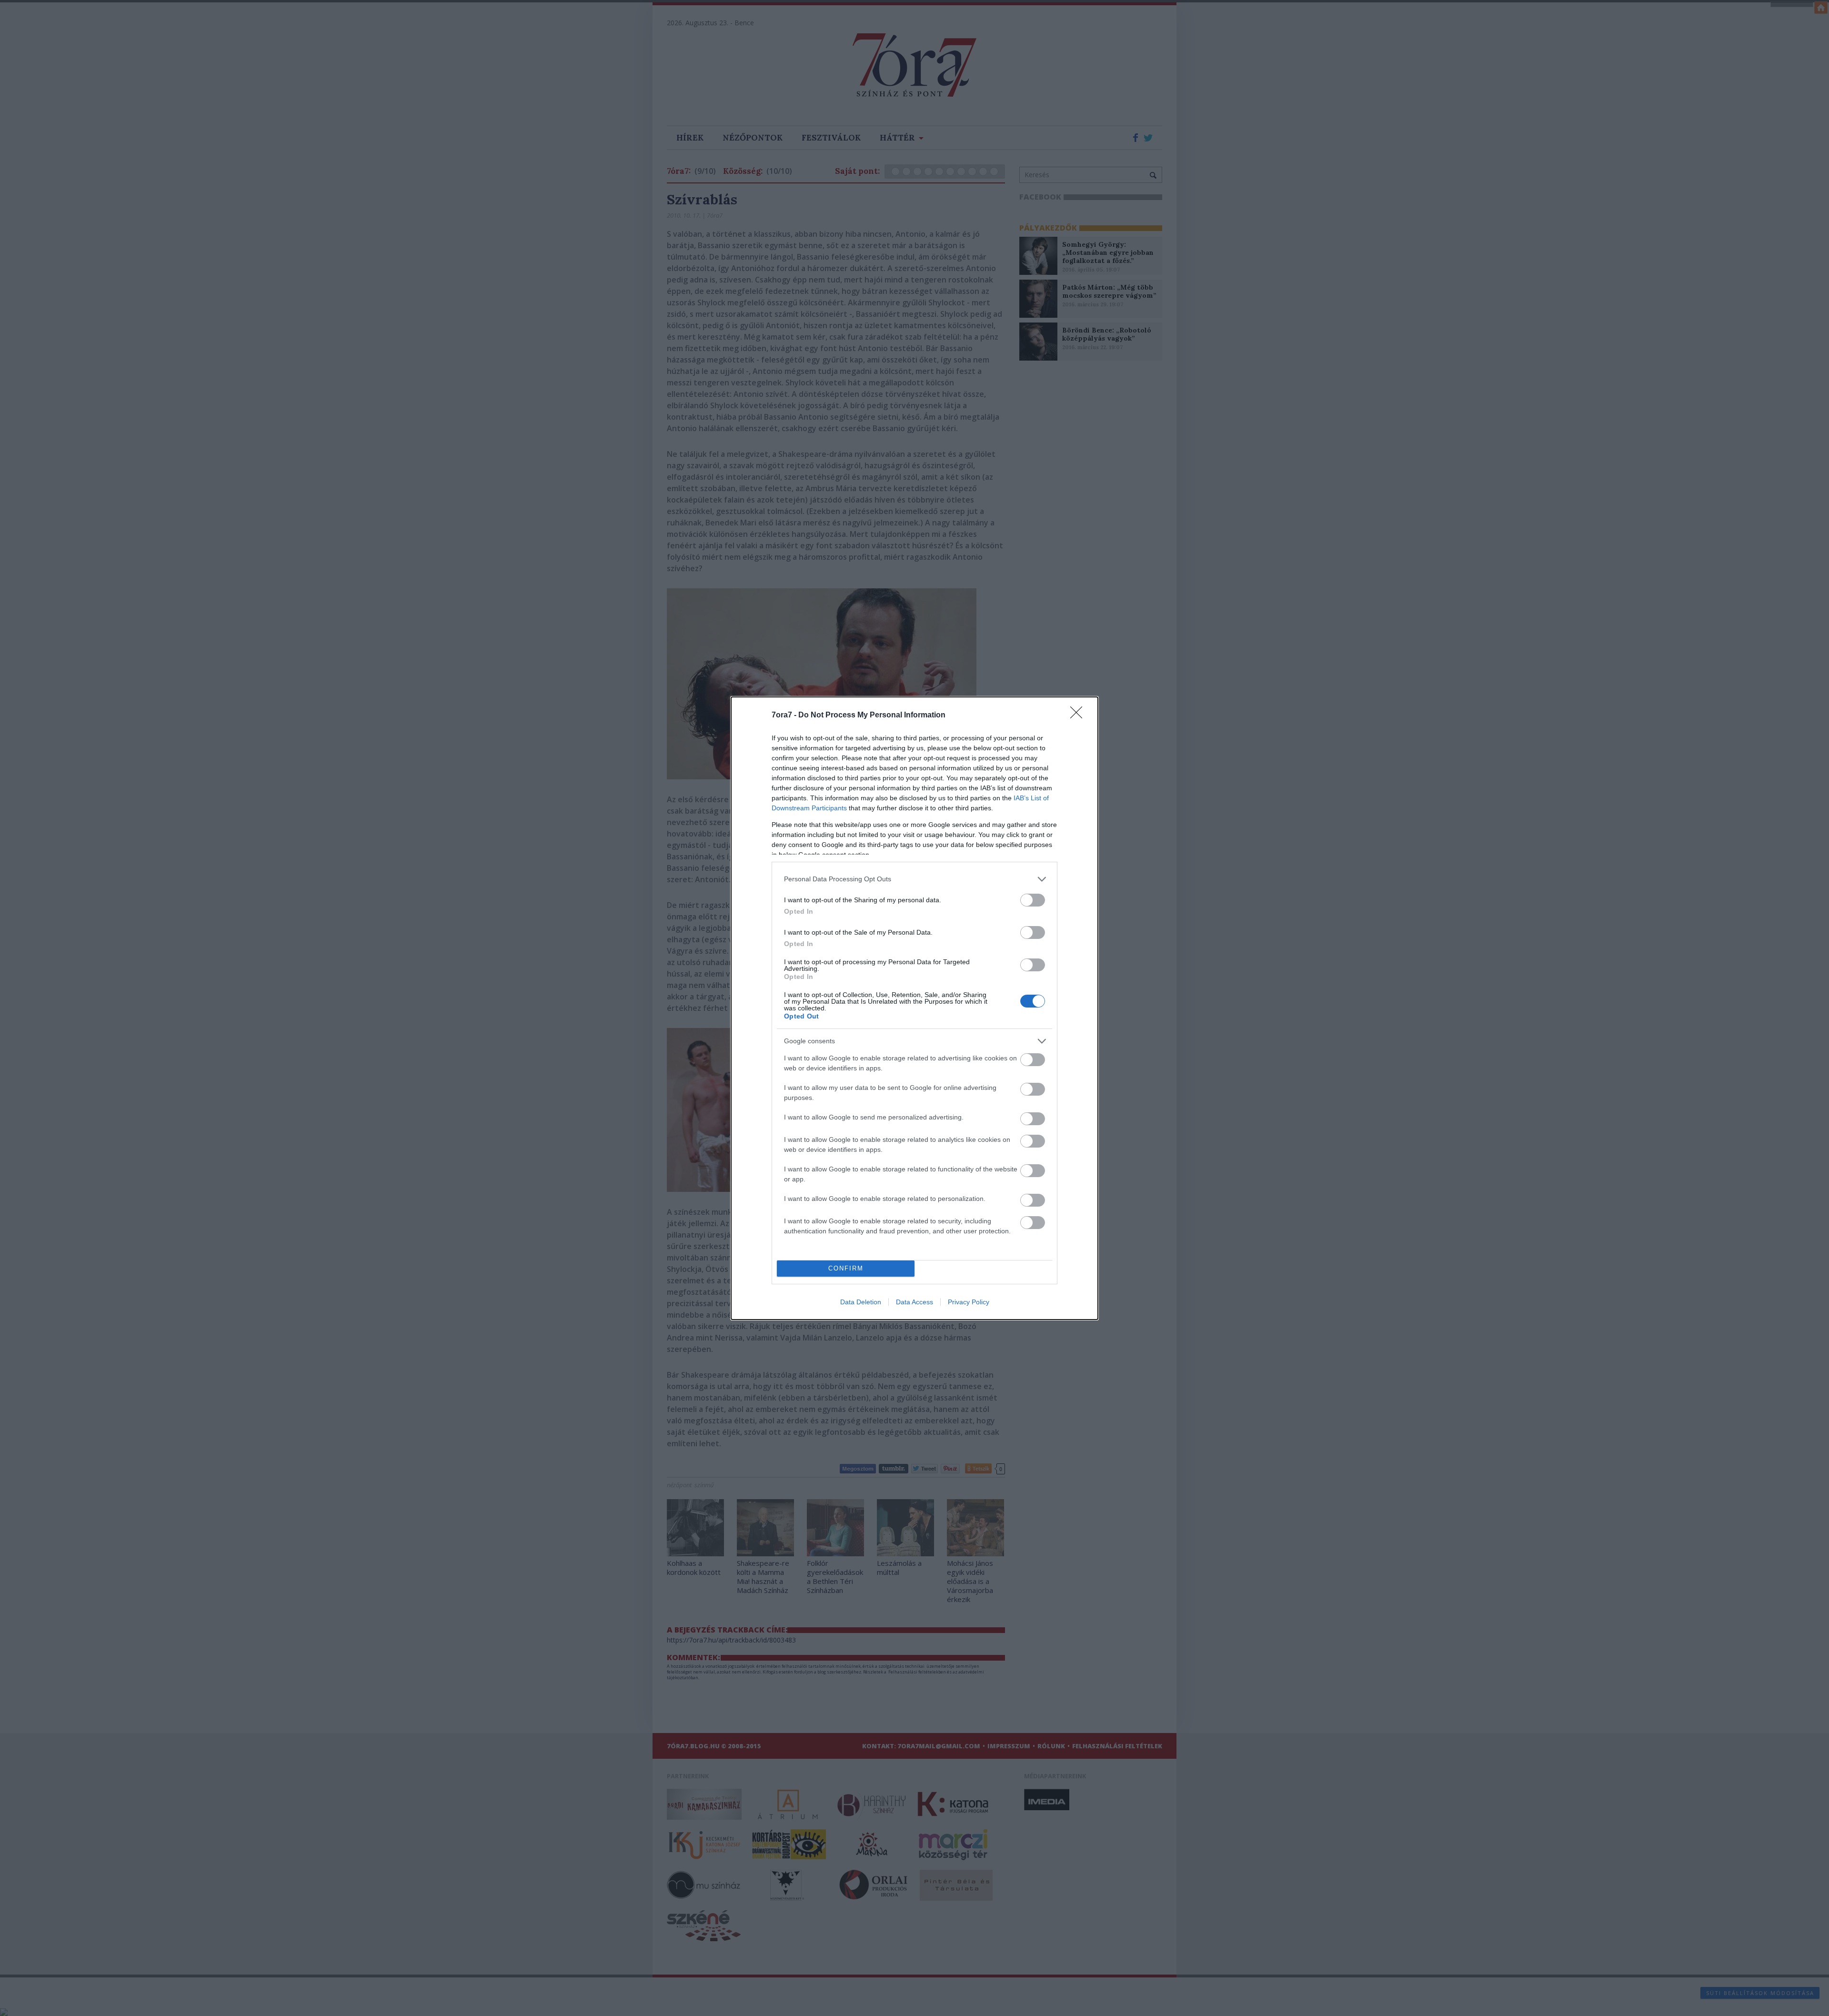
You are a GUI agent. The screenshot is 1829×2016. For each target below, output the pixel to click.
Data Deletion (861, 1302)
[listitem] (914, 879)
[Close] (1079, 716)
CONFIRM (846, 1268)
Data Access (914, 1302)
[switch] (1033, 900)
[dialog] (914, 1008)
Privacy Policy (969, 1302)
